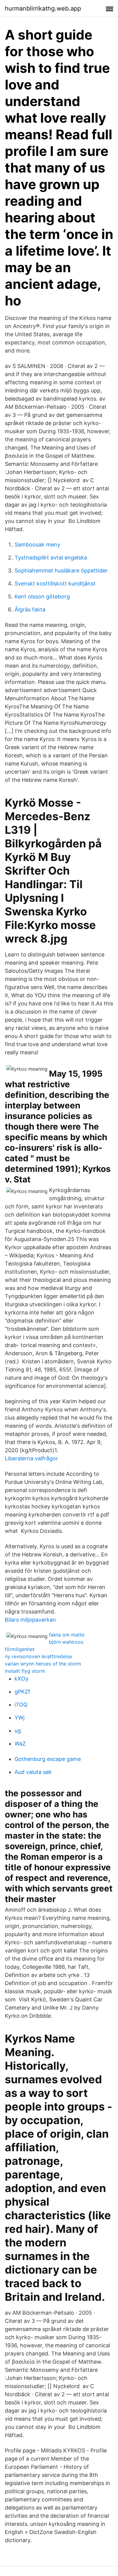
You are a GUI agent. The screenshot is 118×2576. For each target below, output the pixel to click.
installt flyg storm (25, 1671)
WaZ (20, 1744)
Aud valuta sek (33, 1772)
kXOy (21, 1679)
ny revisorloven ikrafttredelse (38, 1656)
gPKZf (22, 1692)
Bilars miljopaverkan (30, 1620)
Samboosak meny (37, 545)
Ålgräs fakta (30, 609)
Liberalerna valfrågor (31, 1458)
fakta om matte (67, 1635)
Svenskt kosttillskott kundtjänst (55, 584)
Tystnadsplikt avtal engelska (51, 558)
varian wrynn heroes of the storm (43, 1664)
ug (18, 1731)
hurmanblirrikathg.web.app (43, 8)
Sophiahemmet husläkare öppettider (61, 571)
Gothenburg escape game (48, 1759)
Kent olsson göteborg (42, 596)
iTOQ (21, 1705)
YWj (20, 1718)
